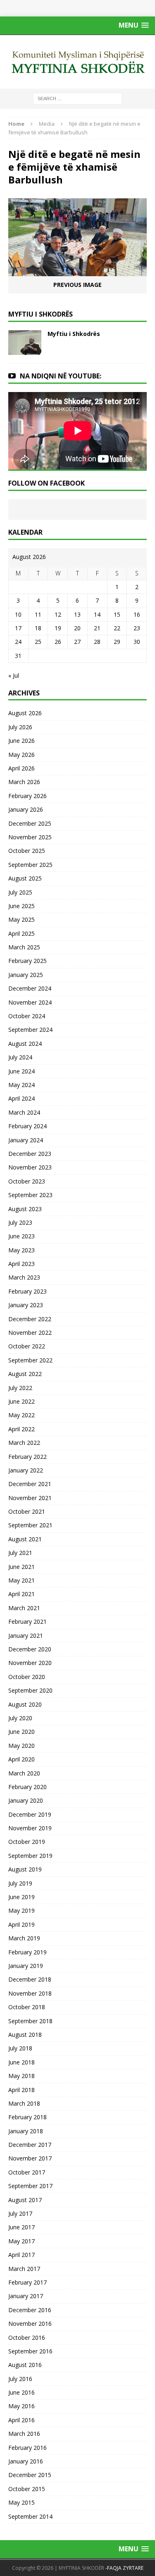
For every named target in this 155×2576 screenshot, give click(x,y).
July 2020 (20, 1718)
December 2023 (30, 1154)
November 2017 (30, 2158)
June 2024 (21, 1071)
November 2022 (30, 1333)
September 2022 (30, 1360)
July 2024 (20, 1057)
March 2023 (24, 1277)
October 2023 (27, 1181)
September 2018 (30, 2021)
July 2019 (20, 1883)
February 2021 (27, 1621)
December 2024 (30, 988)
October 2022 (27, 1346)
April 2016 (21, 2420)
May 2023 (21, 1250)
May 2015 (21, 2502)
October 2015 (27, 2489)
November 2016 (30, 2324)
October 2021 (27, 1511)
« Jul (14, 675)
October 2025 (27, 851)
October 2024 (27, 1016)
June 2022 (21, 1401)
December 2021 (30, 1484)
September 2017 (30, 2186)
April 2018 (21, 2090)
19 (58, 628)
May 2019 (21, 1910)
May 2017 (21, 2241)
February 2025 (27, 961)
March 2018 (24, 2103)
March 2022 (24, 1443)
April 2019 (21, 1924)
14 (97, 614)
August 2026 (25, 713)
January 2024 (26, 1140)
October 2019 (27, 1842)
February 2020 (27, 1787)
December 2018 (30, 1979)
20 (77, 628)
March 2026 (24, 782)
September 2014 (30, 2516)
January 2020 (26, 1800)
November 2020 (30, 1663)
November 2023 (30, 1167)
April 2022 (21, 1429)
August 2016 (25, 2365)
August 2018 (25, 2035)
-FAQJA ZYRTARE (124, 2568)
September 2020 (30, 1690)
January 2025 (26, 975)
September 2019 (30, 1856)
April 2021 (21, 1594)
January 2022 (26, 1470)
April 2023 (21, 1264)
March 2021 (24, 1608)
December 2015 (30, 2475)
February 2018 (27, 2117)
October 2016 (27, 2338)
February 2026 (27, 796)
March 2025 (24, 947)
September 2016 (30, 2351)
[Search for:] (77, 98)
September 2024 (30, 1030)
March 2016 (24, 2434)
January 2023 (26, 1305)
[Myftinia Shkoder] (77, 62)
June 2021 (21, 1567)
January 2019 (26, 1966)
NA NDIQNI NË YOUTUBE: (61, 376)
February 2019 (27, 1952)
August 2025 (25, 878)
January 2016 (26, 2461)
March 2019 (24, 1938)
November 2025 (30, 837)
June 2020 (21, 1732)
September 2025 (30, 865)
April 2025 (21, 933)
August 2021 (25, 1539)
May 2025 (21, 919)
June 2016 (21, 2392)
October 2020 (27, 1677)
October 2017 (27, 2172)
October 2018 (27, 2007)
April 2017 (21, 2255)
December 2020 (30, 1649)
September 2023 (30, 1195)
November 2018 (30, 1993)
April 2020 (21, 1759)
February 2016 (27, 2448)
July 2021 (20, 1553)
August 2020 (25, 1704)
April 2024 (21, 1098)
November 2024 (30, 1002)
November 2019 (30, 1828)
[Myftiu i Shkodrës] (25, 350)
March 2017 (24, 2269)
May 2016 (21, 2406)
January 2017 (26, 2296)
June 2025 (21, 906)
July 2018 (20, 2048)
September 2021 (30, 1525)
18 (38, 628)
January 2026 (26, 809)
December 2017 (30, 2145)
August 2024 (25, 1044)
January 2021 (26, 1636)
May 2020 (21, 1746)
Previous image (77, 285)
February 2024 (27, 1126)
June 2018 (21, 2062)
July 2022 (20, 1388)
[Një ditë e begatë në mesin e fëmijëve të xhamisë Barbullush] (77, 271)
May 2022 (21, 1415)
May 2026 (21, 755)
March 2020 (24, 1773)
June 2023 (21, 1236)
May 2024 (21, 1085)
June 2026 (21, 741)
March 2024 (24, 1112)
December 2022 (30, 1319)
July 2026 (20, 727)
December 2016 (30, 2310)
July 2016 (20, 2379)
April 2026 (21, 768)
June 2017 (21, 2227)
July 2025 (20, 892)
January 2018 (26, 2131)
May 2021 (21, 1580)
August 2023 (25, 1209)
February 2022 (27, 1457)
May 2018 (21, 2076)
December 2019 (30, 1814)
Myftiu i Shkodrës (74, 334)
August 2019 (25, 1869)
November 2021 (30, 1498)
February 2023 (27, 1291)
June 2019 (21, 1897)
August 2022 (25, 1374)
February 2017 (27, 2282)
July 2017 (20, 2213)
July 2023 (20, 1222)
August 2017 (25, 2200)
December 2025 (30, 823)
